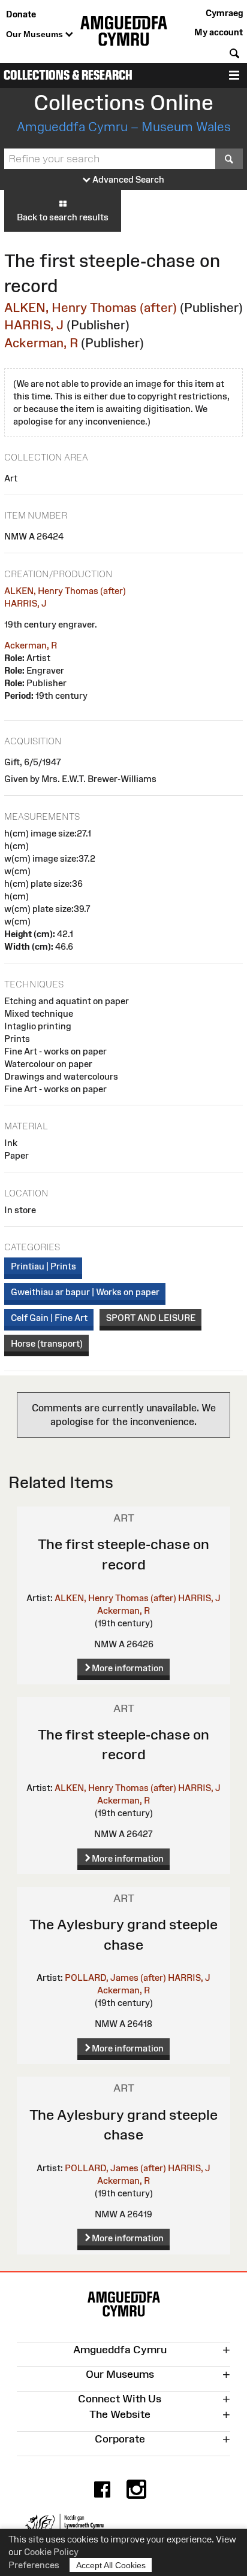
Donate (21, 14)
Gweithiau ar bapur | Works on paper (85, 1292)
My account (219, 32)
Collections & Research (68, 75)
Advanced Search (127, 179)
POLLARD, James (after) (115, 1978)
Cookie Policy (51, 2552)
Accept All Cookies (111, 2565)
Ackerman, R (41, 343)
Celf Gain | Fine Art (49, 1318)
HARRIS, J (34, 325)
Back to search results (63, 217)
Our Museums (36, 34)
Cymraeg (224, 13)
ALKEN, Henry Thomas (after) (91, 307)
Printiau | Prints (43, 1266)
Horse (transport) (47, 1343)
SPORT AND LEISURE (151, 1318)
